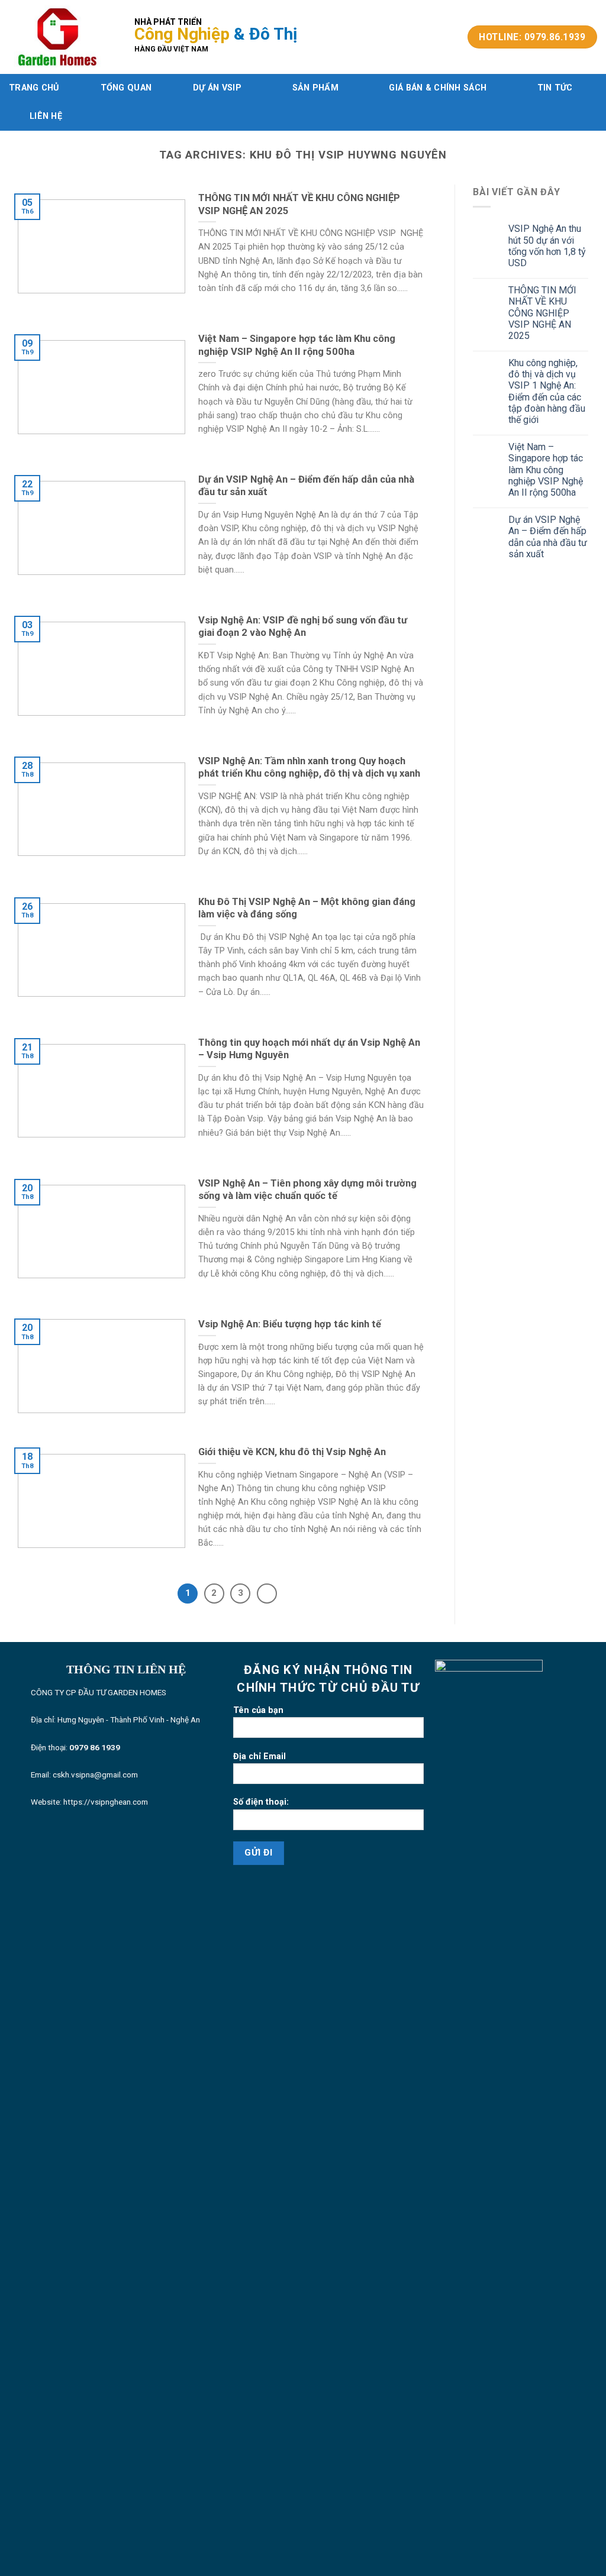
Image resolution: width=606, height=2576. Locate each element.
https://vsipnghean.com (106, 1802)
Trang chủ (34, 88)
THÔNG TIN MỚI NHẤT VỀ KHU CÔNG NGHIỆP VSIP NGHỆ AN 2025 (542, 313)
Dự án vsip (217, 88)
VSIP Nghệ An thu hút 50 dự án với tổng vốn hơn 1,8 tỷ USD (547, 246)
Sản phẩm (315, 88)
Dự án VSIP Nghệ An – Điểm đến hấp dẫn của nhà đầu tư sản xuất (548, 537)
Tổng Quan (126, 88)
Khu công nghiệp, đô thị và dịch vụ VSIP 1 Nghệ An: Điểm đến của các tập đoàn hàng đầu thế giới (547, 391)
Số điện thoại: (261, 1802)
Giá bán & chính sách (438, 88)
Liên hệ (46, 116)
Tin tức (555, 88)
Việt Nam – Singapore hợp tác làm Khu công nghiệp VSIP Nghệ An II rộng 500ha (546, 470)
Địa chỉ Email (260, 1756)
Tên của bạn (258, 1710)
